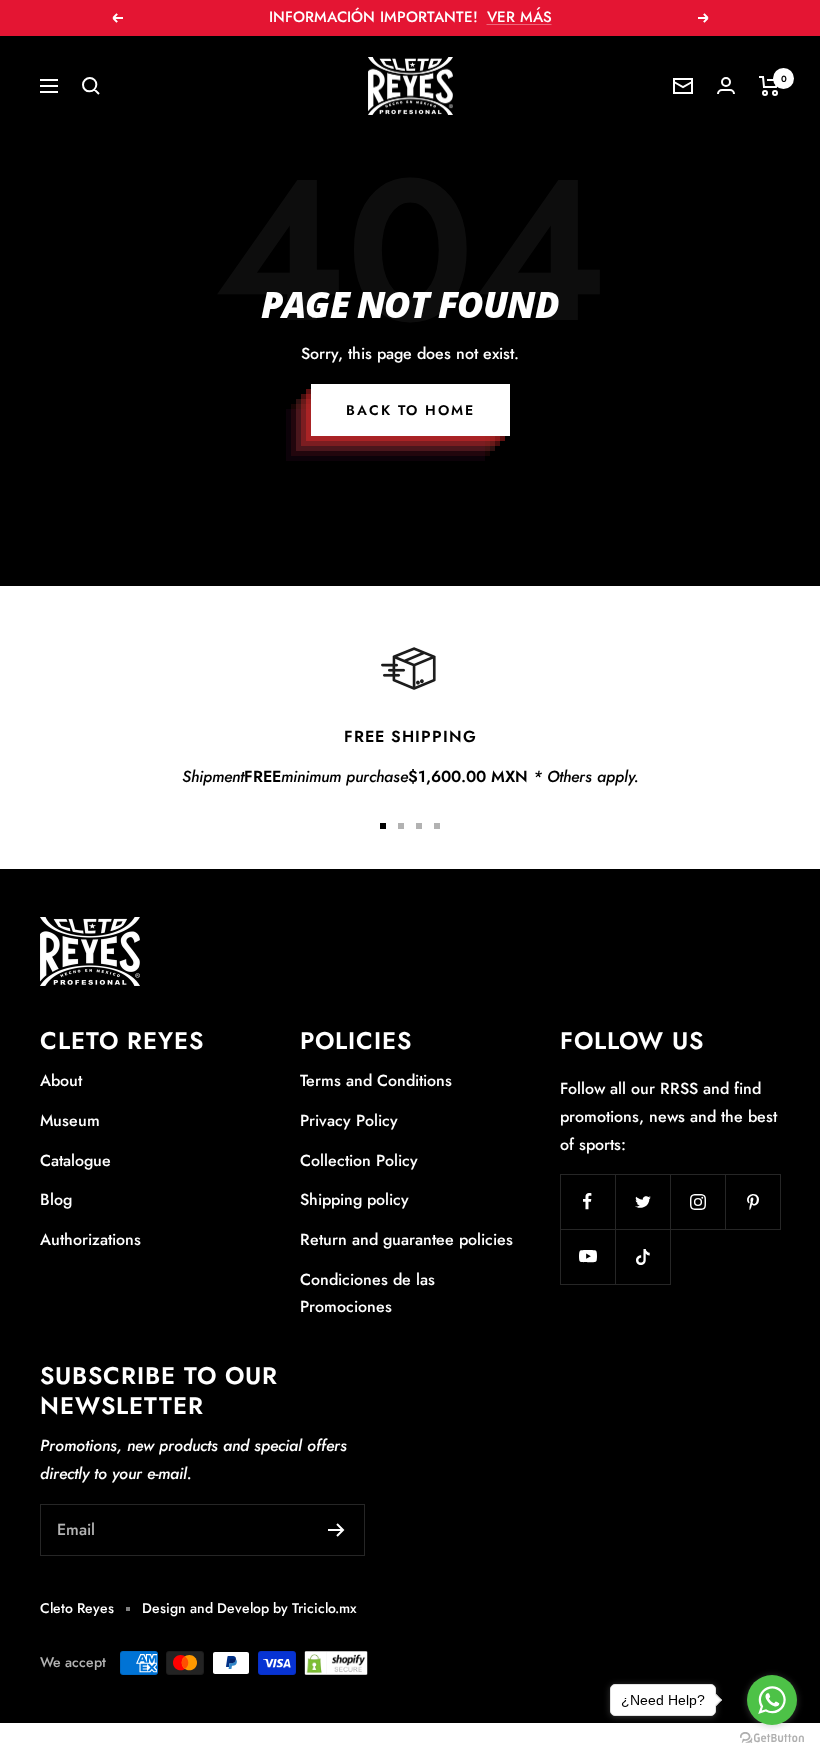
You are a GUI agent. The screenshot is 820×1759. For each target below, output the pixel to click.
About (61, 1080)
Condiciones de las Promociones (367, 1293)
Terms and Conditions (376, 1080)
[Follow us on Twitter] (642, 1201)
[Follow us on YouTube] (587, 1256)
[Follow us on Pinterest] (752, 1201)
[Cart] (769, 86)
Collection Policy (359, 1160)
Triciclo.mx (324, 1608)
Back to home (410, 410)
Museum (70, 1120)
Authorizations (90, 1239)
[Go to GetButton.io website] (772, 1738)
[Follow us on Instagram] (697, 1201)
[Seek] (91, 86)
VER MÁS (519, 17)
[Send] (336, 1530)
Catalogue (75, 1160)
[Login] (726, 85)
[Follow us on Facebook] (587, 1201)
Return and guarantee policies (406, 1239)
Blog (56, 1199)
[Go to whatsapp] (772, 1700)
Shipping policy (354, 1199)
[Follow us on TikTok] (642, 1256)
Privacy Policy (349, 1120)
